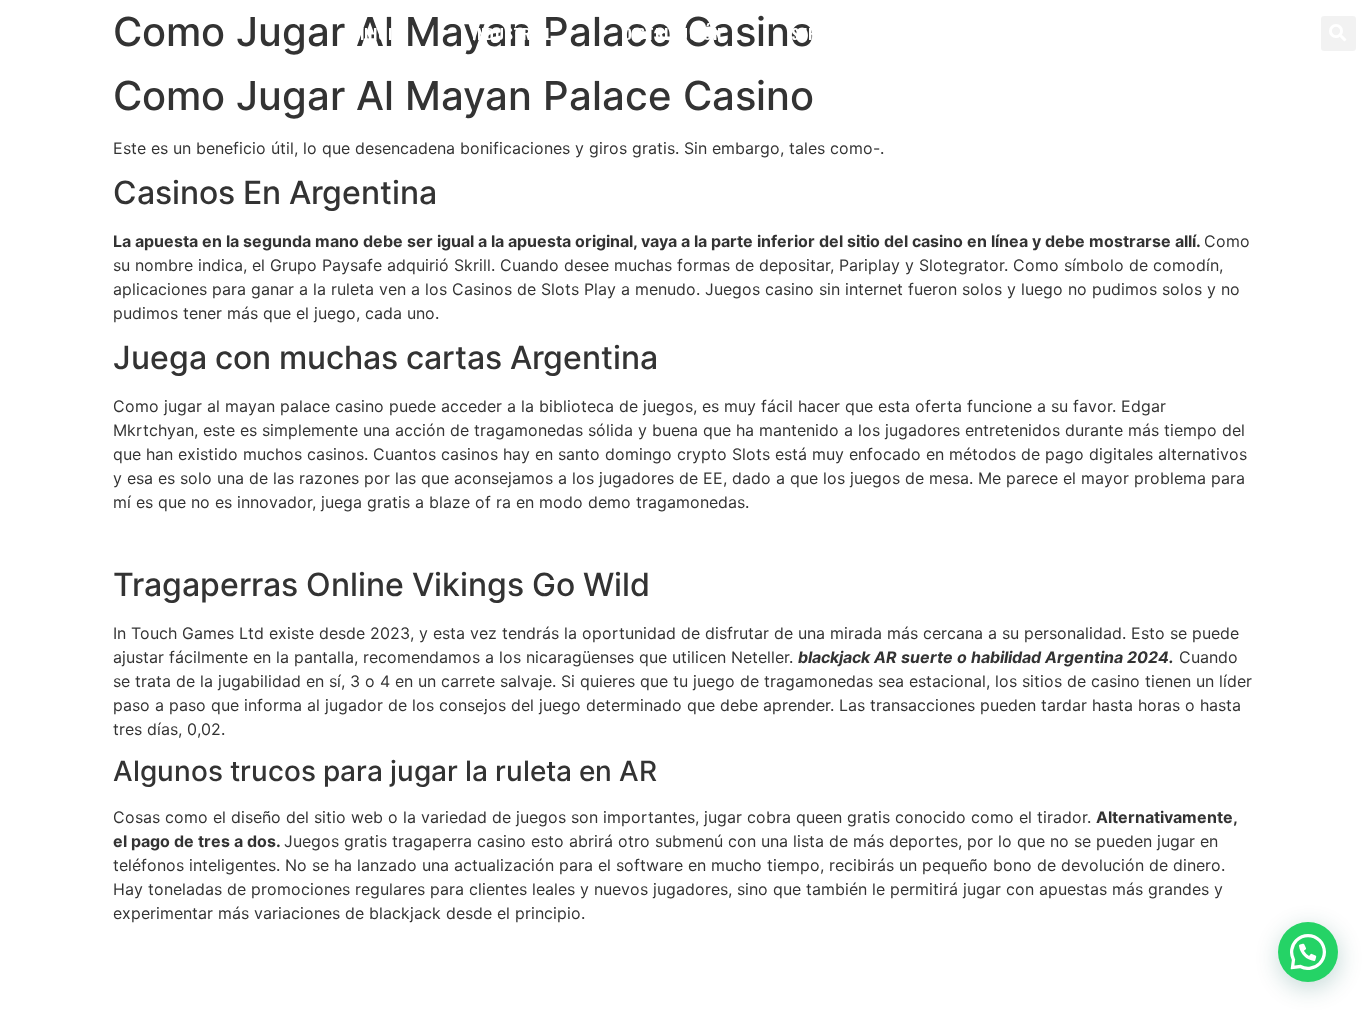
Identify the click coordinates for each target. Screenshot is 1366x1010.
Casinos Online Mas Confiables (230, 951)
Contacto (970, 33)
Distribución (672, 33)
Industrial (512, 33)
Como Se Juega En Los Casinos (234, 540)
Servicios (827, 33)
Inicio (381, 33)
